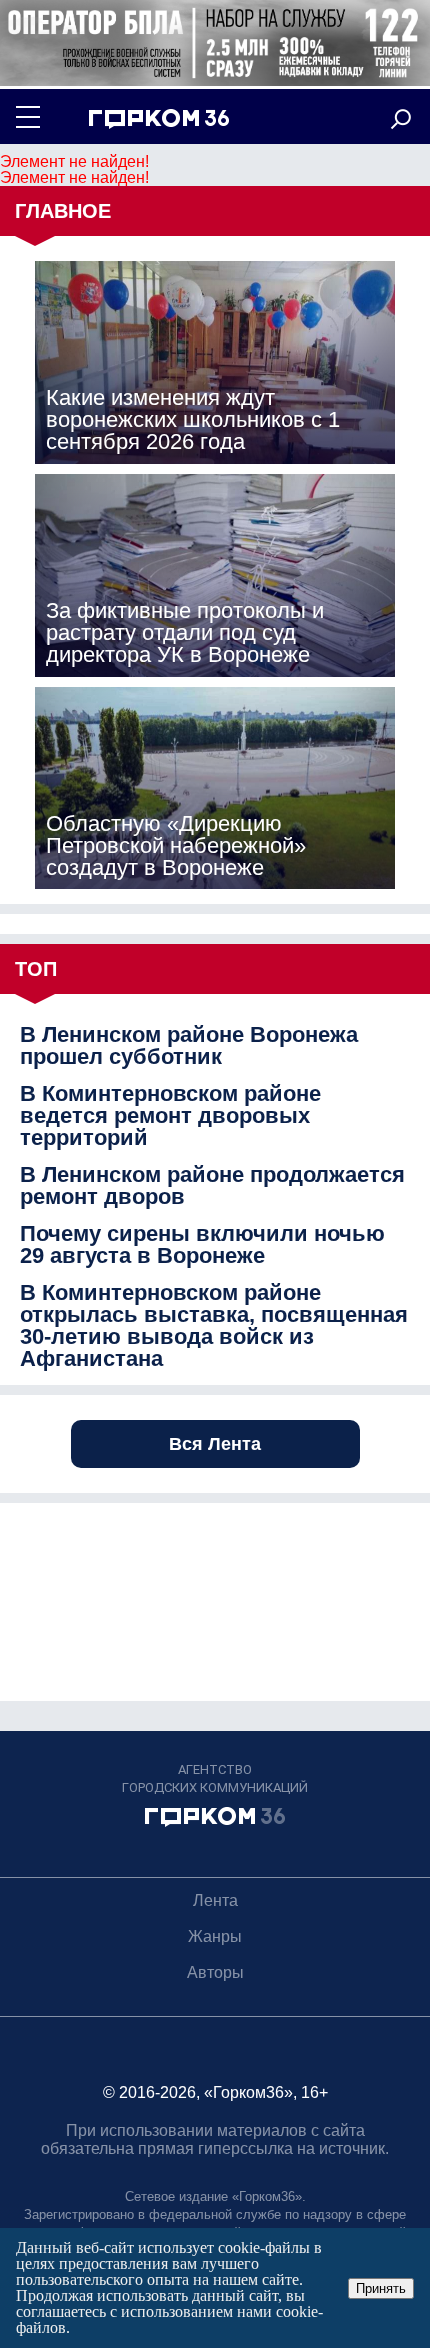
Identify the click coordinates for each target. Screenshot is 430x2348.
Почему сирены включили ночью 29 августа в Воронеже (202, 1245)
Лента (215, 1900)
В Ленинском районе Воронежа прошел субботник (189, 1046)
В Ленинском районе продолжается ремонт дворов (212, 1186)
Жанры (215, 1936)
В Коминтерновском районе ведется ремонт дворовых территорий (170, 1116)
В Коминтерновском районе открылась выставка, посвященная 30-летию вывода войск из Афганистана (214, 1326)
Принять (381, 2288)
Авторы (215, 1972)
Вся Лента (215, 1444)
